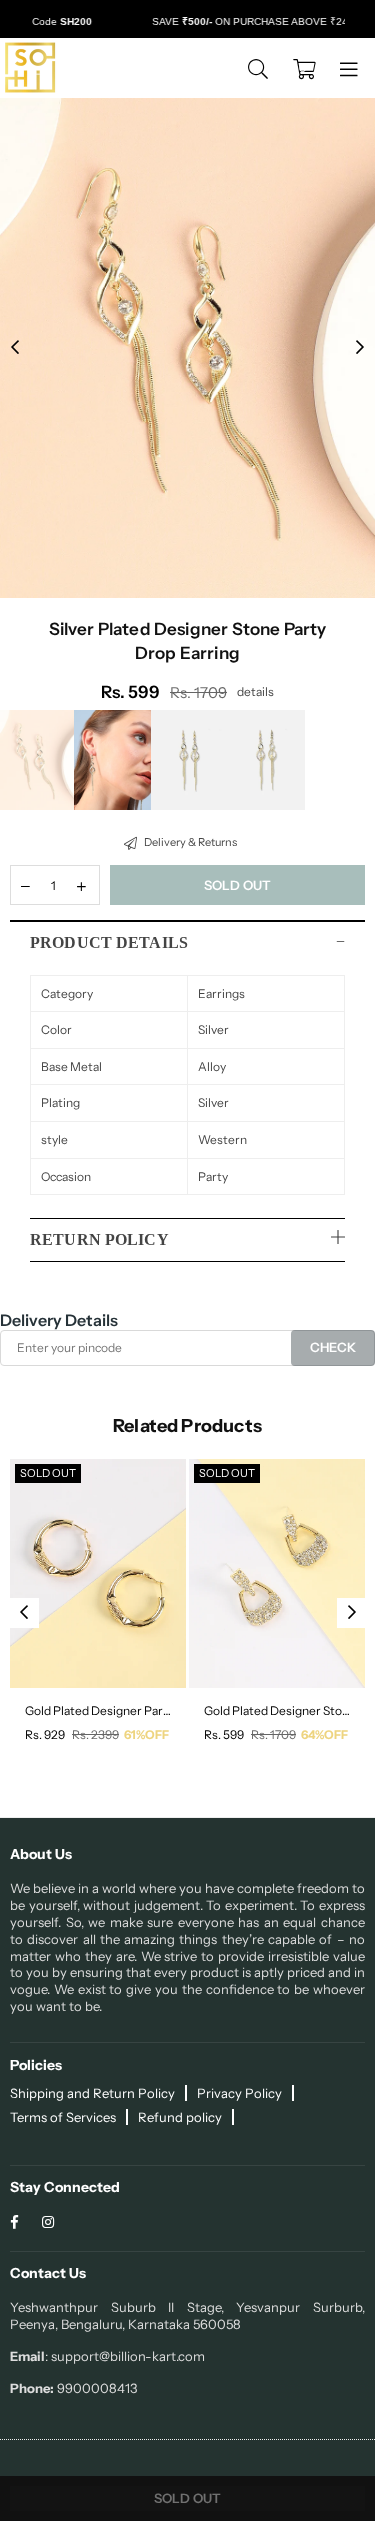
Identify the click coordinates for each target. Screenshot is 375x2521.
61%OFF (146, 1734)
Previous (15, 348)
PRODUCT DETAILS (109, 942)
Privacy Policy (239, 2093)
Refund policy (180, 2117)
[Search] (258, 68)
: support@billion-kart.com (125, 2356)
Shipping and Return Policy (92, 2093)
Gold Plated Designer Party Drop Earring (98, 1710)
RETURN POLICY (99, 1239)
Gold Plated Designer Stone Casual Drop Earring (277, 1710)
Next (360, 348)
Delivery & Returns (189, 842)
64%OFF (324, 1734)
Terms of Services (63, 2117)
